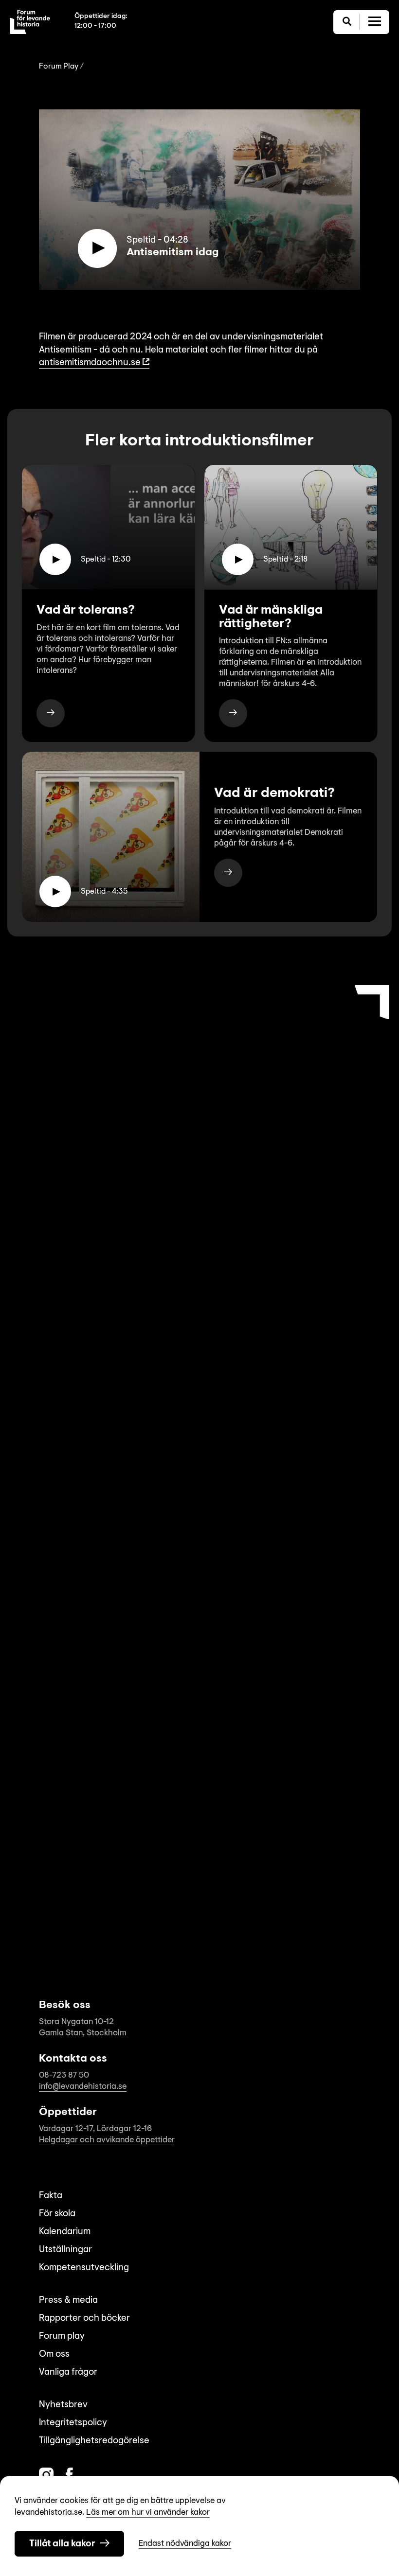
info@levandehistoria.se (83, 2087)
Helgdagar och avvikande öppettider (107, 2140)
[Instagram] (46, 2475)
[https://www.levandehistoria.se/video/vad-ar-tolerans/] (51, 713)
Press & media (68, 2301)
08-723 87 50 (64, 2075)
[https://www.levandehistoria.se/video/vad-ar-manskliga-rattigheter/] (233, 713)
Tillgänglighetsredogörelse (94, 2441)
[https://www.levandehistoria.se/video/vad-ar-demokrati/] (228, 873)
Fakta (51, 2196)
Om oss (54, 2355)
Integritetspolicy (73, 2423)
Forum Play (59, 67)
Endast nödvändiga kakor (185, 2544)
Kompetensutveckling (84, 2268)
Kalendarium (65, 2232)
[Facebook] (69, 2475)
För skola (57, 2214)
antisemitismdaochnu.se (90, 363)
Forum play (62, 2337)
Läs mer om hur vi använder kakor (148, 2513)
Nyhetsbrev (63, 2405)
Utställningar (65, 2250)
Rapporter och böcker (84, 2319)
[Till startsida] (30, 22)
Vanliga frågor (68, 2373)
